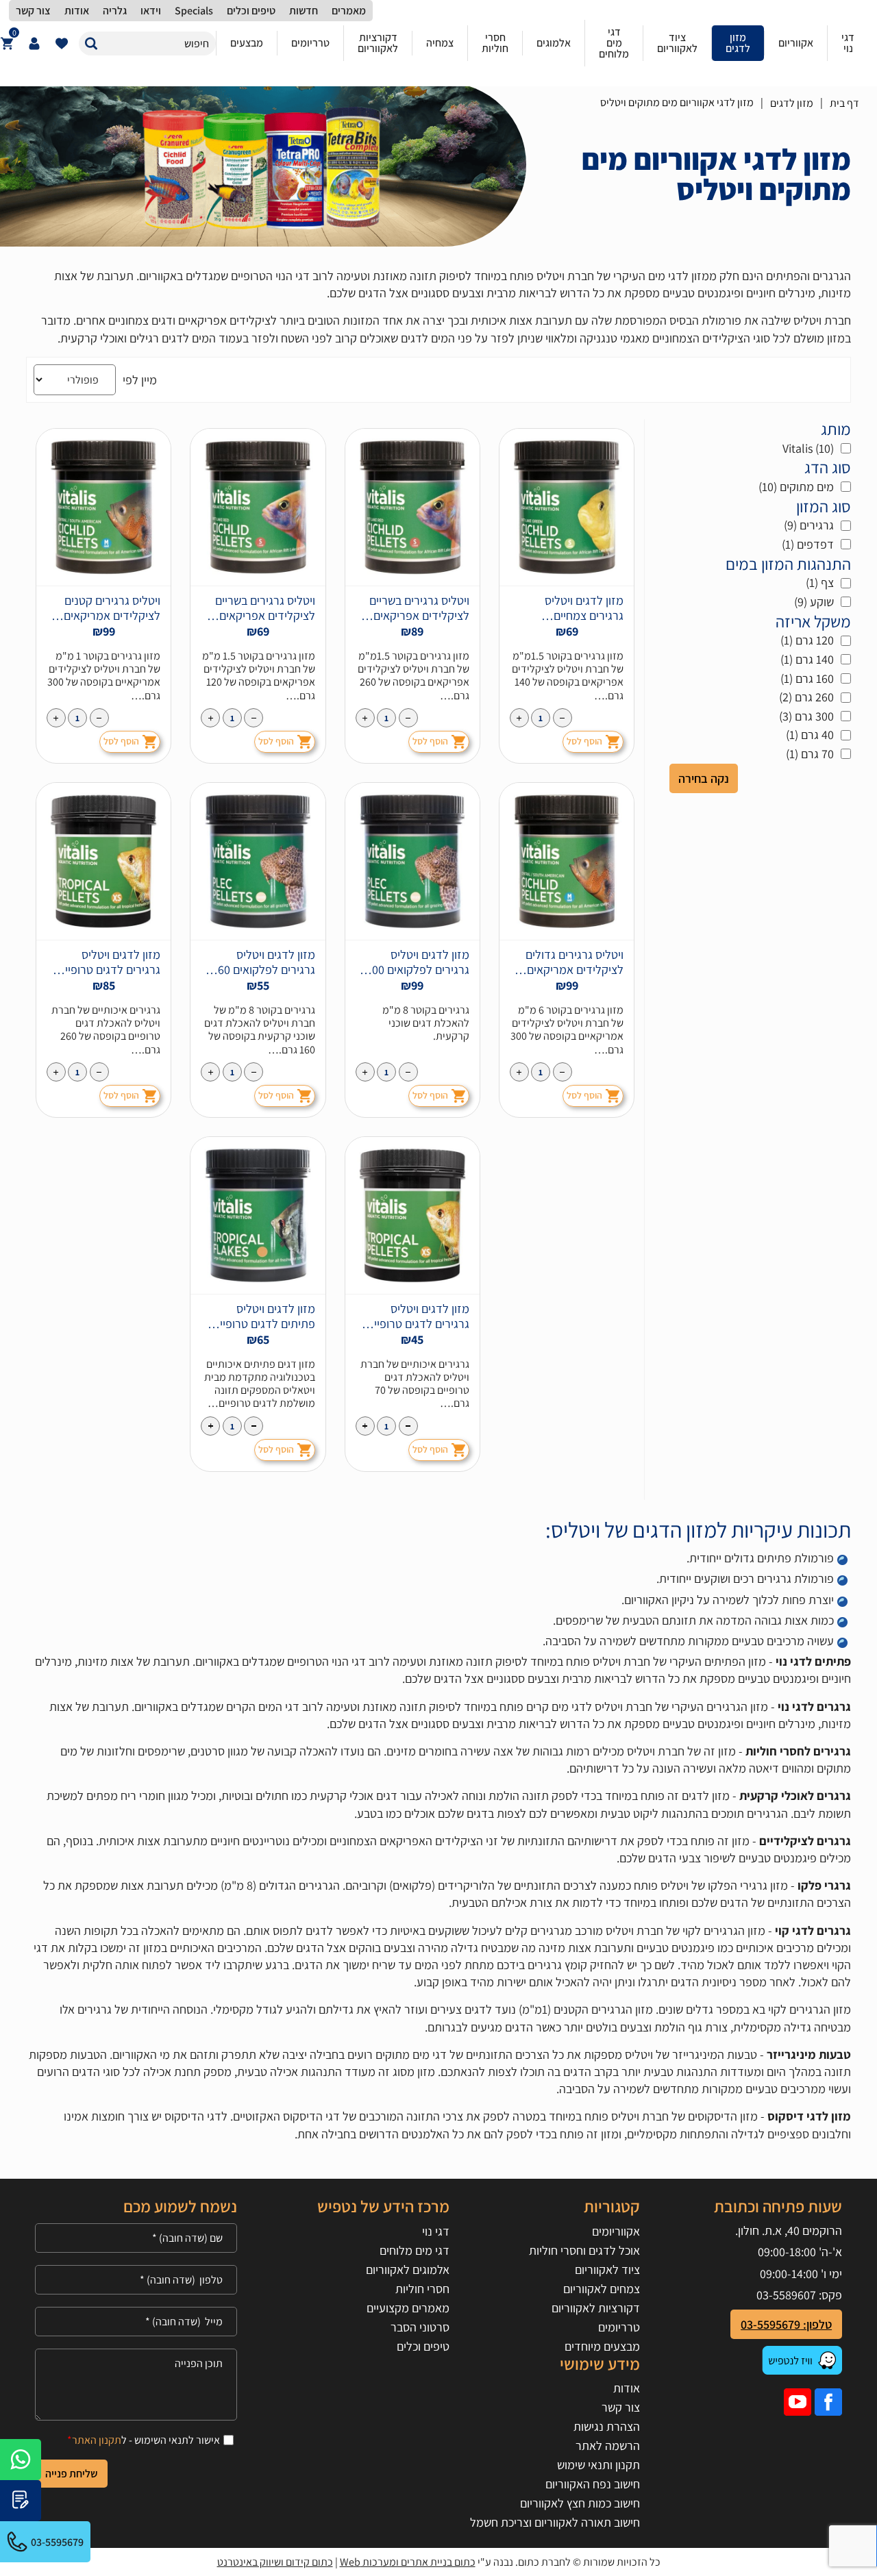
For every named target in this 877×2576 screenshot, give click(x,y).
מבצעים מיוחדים (602, 2346)
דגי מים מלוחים (415, 2250)
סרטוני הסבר (420, 2327)
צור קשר (621, 2407)
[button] (91, 43)
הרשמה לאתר (608, 2446)
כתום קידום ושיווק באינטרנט (275, 2562)
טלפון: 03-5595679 (786, 2324)
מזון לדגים (792, 103)
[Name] (136, 2238)
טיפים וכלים (423, 2346)
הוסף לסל (584, 741)
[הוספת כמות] (519, 718)
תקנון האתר (97, 2440)
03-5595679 (57, 2542)
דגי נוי (436, 2231)
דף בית (844, 103)
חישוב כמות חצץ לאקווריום (580, 2503)
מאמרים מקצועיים (408, 2308)
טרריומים (619, 2327)
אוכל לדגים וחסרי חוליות (584, 2250)
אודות (627, 2388)
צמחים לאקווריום (602, 2289)
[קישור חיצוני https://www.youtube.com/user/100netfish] (798, 2402)
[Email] (136, 2322)
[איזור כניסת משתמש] (34, 43)
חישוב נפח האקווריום (593, 2484)
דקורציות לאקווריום (596, 2308)
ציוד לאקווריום (607, 2269)
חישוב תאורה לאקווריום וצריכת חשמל (555, 2522)
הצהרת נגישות (607, 2426)
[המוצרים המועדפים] (62, 43)
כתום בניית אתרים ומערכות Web (408, 2562)
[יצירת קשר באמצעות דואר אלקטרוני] (21, 2501)
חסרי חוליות (422, 2289)
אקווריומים (616, 2231)
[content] (136, 2385)
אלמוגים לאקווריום (408, 2269)
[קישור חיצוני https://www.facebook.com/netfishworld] (828, 2402)
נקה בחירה (704, 778)
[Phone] (136, 2280)
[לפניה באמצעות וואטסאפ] (21, 2460)
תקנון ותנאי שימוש (598, 2465)
